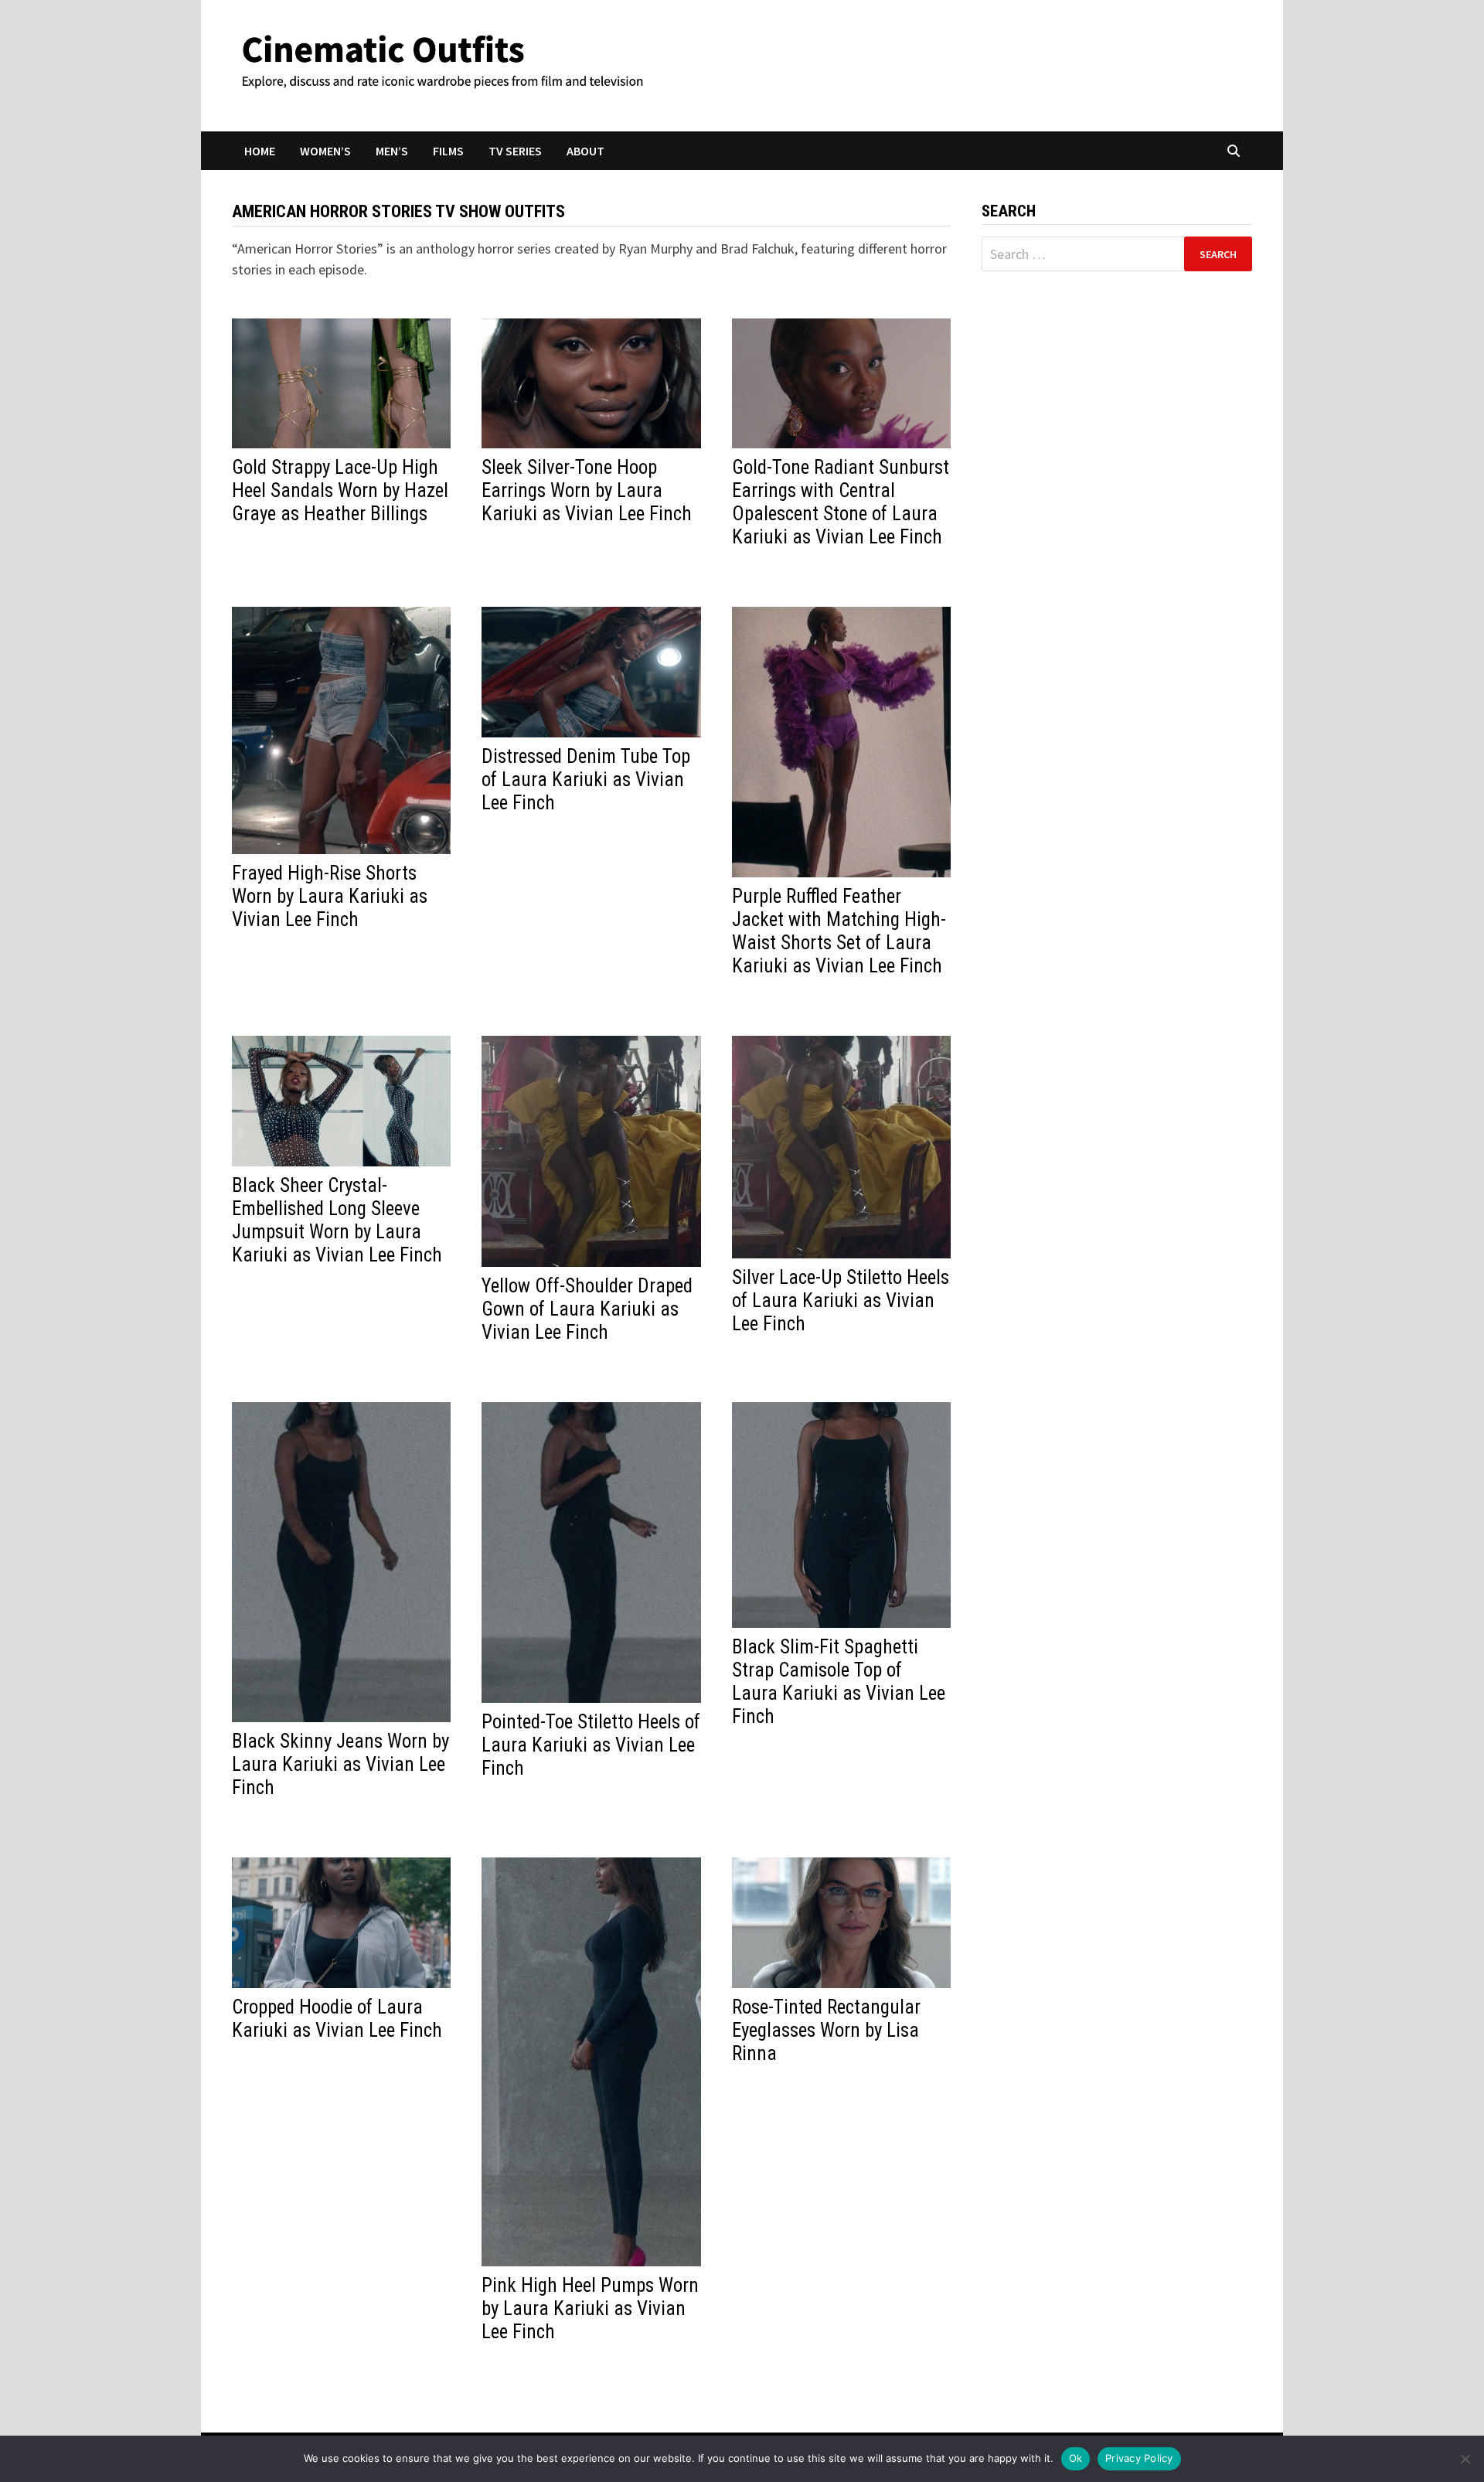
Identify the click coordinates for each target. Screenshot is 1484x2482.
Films (448, 151)
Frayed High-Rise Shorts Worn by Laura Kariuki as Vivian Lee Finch (330, 896)
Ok (1076, 2458)
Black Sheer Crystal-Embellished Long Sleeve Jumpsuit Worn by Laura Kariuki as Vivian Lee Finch (337, 1220)
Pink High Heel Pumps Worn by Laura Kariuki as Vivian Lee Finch (590, 2308)
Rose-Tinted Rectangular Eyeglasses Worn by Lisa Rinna (826, 2030)
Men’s (392, 151)
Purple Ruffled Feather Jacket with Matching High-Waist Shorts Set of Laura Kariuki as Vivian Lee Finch (839, 931)
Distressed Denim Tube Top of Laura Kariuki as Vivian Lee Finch (586, 780)
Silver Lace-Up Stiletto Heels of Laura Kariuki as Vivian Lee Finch (841, 1301)
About (585, 151)
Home (260, 151)
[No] (1465, 2459)
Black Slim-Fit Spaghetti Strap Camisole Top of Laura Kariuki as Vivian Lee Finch (839, 1682)
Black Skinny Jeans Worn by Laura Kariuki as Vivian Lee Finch (340, 1764)
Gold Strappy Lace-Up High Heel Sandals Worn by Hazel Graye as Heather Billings (340, 490)
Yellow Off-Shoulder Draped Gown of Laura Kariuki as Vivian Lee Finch (587, 1309)
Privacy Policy (1139, 2458)
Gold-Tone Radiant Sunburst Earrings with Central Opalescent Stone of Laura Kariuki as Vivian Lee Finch (841, 502)
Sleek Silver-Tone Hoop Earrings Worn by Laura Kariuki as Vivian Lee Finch (587, 490)
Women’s (325, 151)
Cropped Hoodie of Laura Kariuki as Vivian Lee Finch (337, 2019)
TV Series (515, 151)
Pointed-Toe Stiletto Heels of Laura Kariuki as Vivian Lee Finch (591, 1745)
